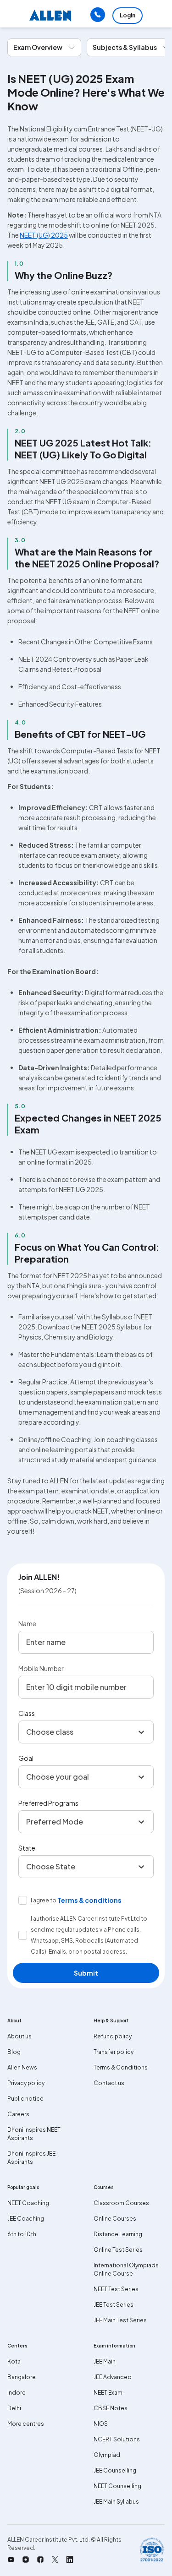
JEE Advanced (113, 2377)
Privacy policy (26, 2083)
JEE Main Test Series (120, 2320)
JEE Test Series (114, 2305)
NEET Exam (108, 2393)
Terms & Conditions (121, 2067)
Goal (26, 1758)
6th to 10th (22, 2234)
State (27, 1848)
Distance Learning (118, 2234)
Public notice (25, 2099)
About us (19, 2036)
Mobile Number (41, 1668)
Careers (18, 2114)
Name (27, 1623)
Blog (14, 2052)
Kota (14, 2361)
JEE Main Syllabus (116, 2502)
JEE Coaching (26, 2219)
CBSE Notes (111, 2408)
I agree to (44, 1900)
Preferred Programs (48, 1803)
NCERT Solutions (117, 2439)
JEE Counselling (115, 2470)
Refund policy (113, 2036)
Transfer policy (114, 2052)
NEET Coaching (28, 2203)
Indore (17, 2393)
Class (27, 1713)
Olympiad (107, 2455)
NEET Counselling (117, 2486)
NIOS (101, 2424)
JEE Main (105, 2361)
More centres (26, 2424)
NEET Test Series (116, 2289)
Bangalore (22, 2377)
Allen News (22, 2067)
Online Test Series (118, 2250)
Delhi (14, 2408)
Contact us (109, 2083)
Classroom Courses (121, 2203)
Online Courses (115, 2219)
